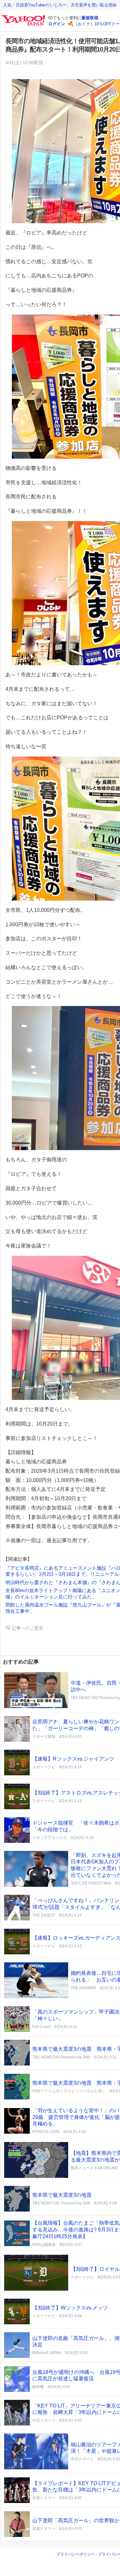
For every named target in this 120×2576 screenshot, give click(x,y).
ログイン (57, 24)
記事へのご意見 (27, 1628)
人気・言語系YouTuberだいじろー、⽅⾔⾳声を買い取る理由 (60, 5)
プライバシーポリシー (76, 2554)
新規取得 (90, 18)
